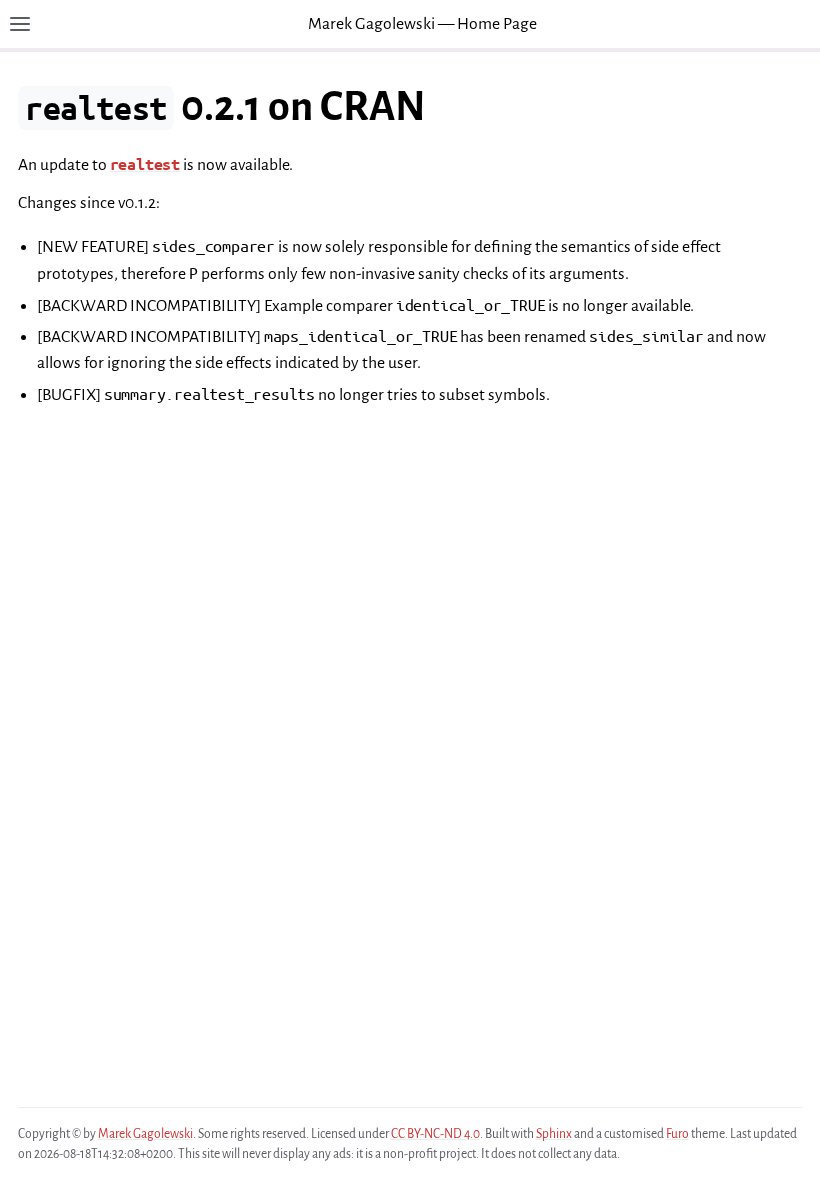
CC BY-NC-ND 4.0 (435, 1134)
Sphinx (554, 1134)
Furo (677, 1134)
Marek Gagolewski (145, 1134)
